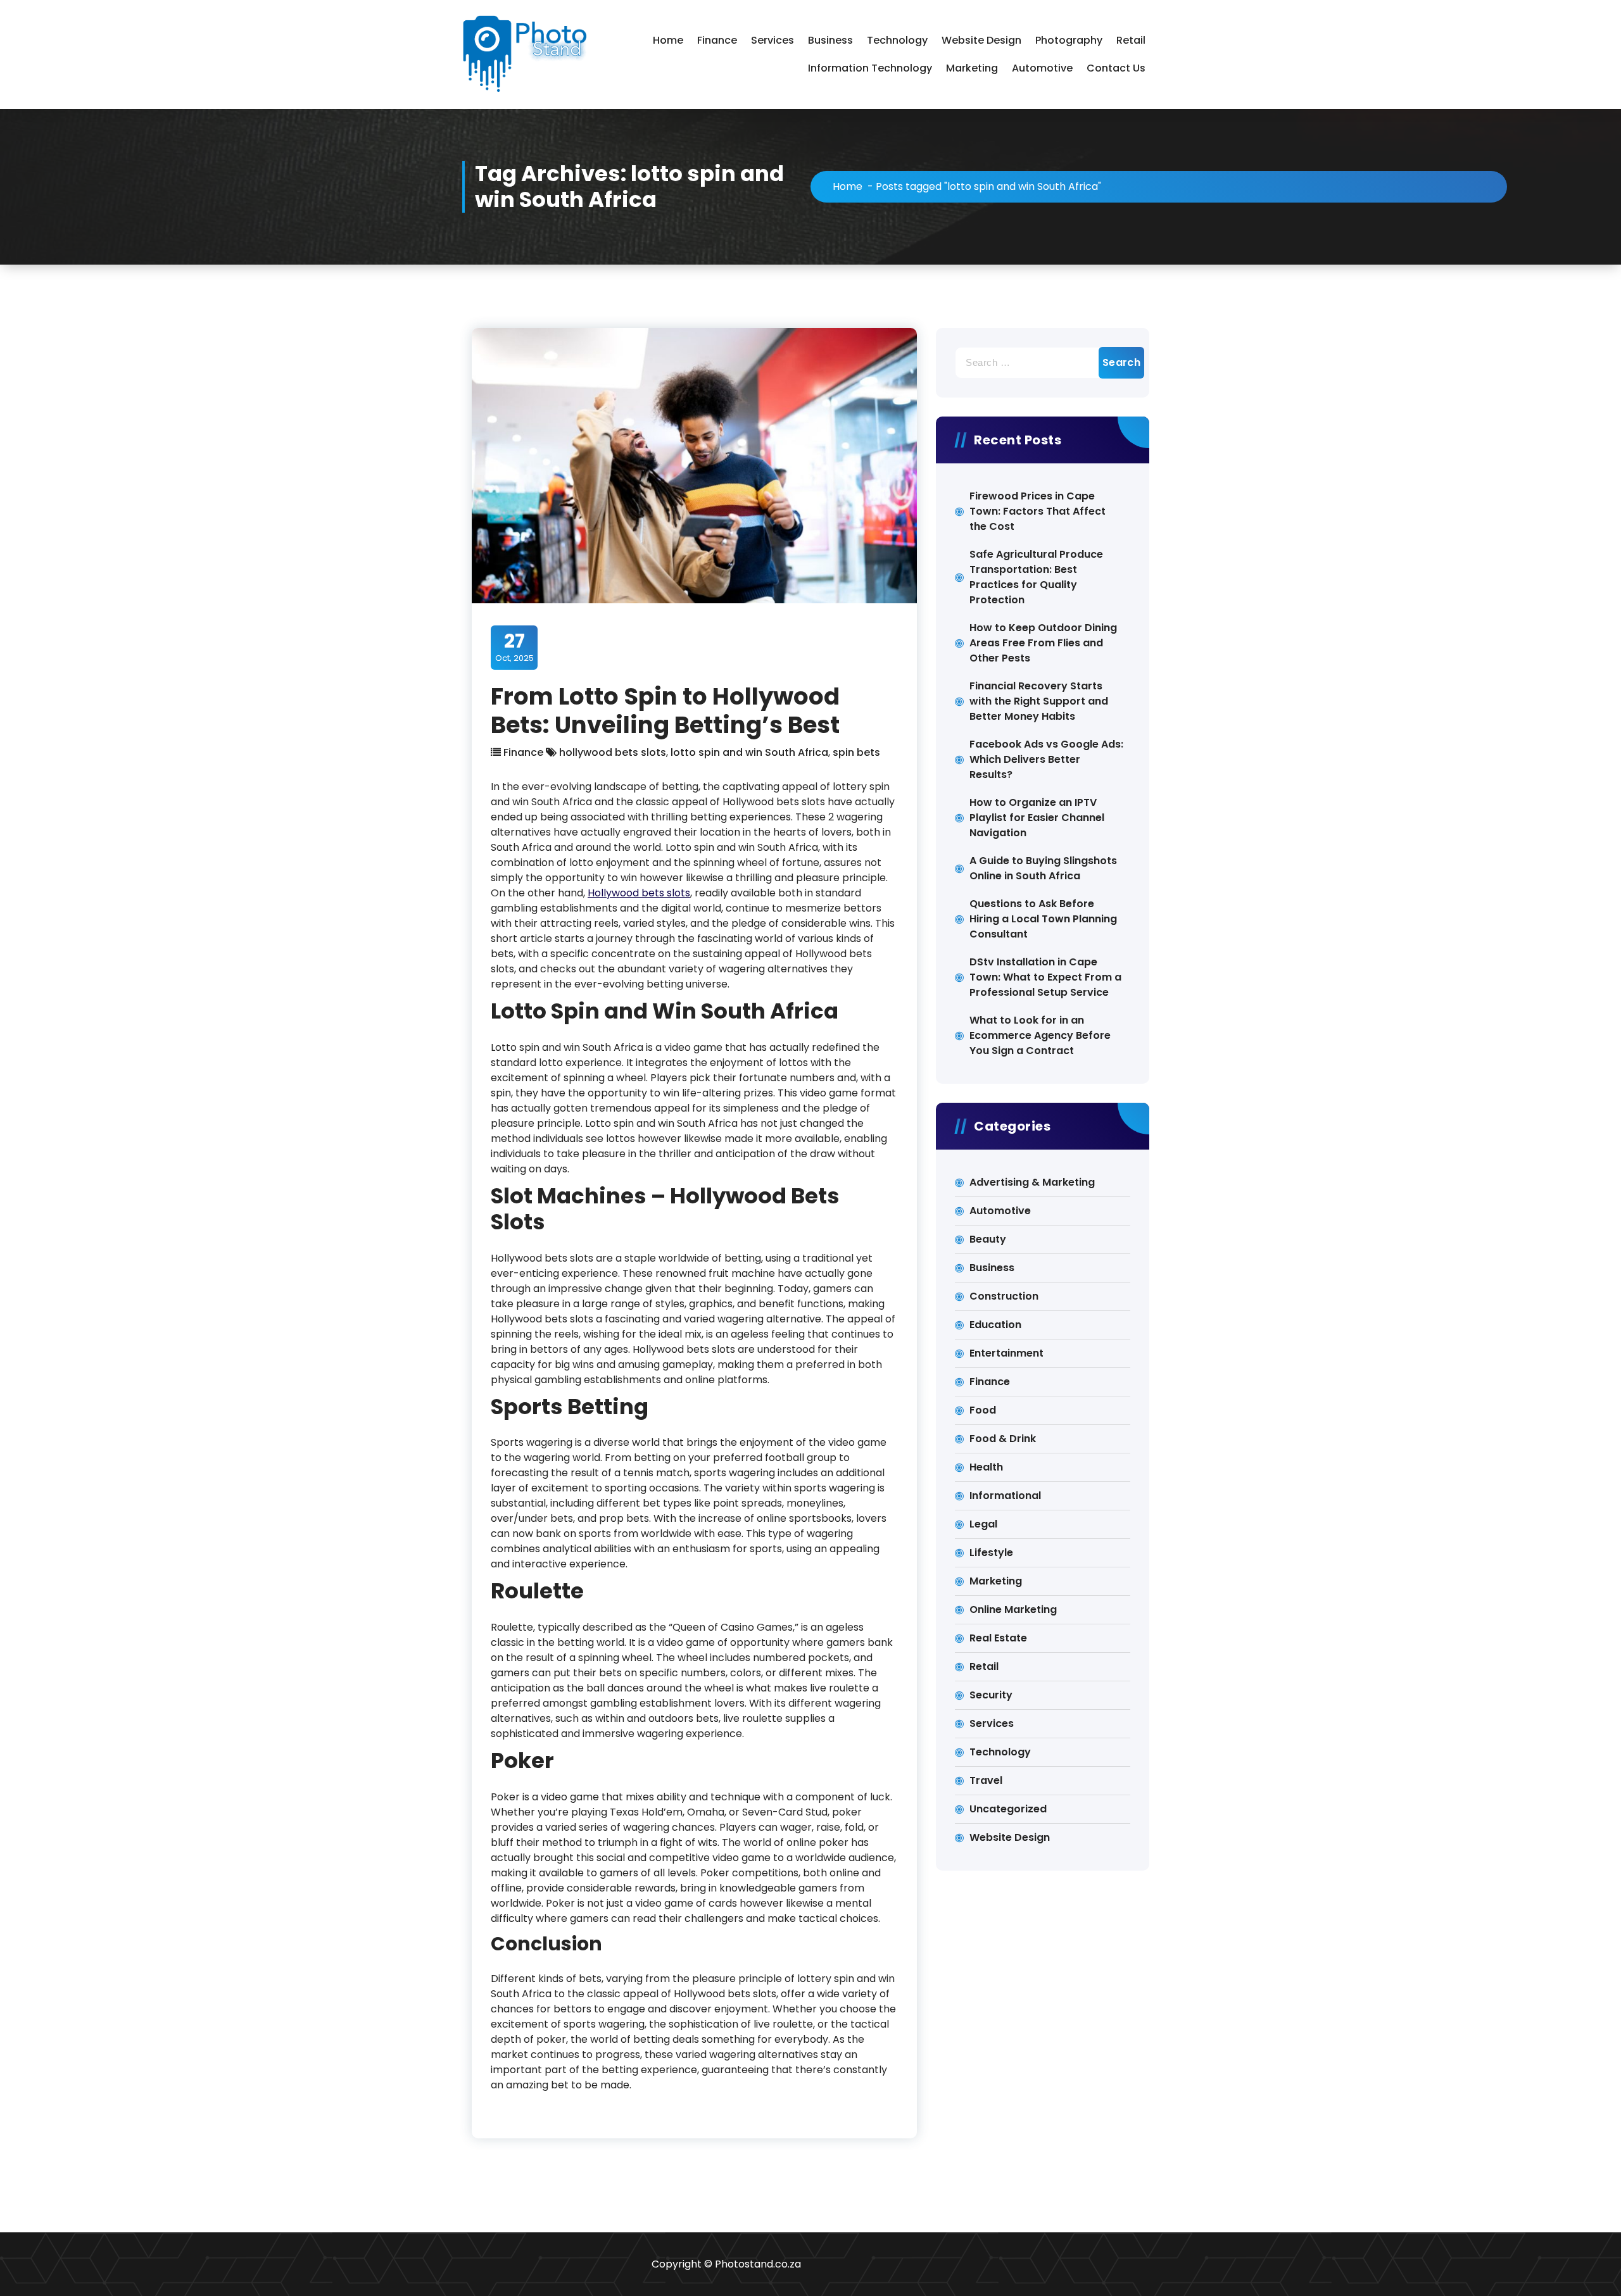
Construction (1004, 1296)
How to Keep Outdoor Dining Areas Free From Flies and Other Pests (1043, 643)
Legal (983, 1524)
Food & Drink (1003, 1439)
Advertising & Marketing (1032, 1182)
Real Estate (998, 1638)
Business (830, 40)
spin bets (856, 752)
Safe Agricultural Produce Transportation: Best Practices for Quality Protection (1036, 577)
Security (991, 1695)
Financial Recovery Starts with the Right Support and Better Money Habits (1039, 701)
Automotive (1042, 68)
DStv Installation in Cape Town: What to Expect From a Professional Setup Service (1045, 977)
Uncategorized (1008, 1809)
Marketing (972, 68)
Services (773, 40)
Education (995, 1325)
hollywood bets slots (613, 752)
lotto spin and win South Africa (749, 752)
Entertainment (1006, 1353)
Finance (717, 40)
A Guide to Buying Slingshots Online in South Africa (1043, 868)
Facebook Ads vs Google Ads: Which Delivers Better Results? (1046, 759)
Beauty (988, 1239)
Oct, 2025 (514, 647)
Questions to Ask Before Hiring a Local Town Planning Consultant (1043, 919)
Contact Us (1116, 68)
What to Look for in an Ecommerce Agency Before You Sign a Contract (1040, 1035)
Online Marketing (1013, 1609)
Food (983, 1410)
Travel (986, 1780)
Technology (897, 40)
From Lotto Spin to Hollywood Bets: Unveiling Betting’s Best (665, 710)
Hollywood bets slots (639, 893)
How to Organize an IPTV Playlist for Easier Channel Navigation (1037, 818)
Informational (1005, 1496)
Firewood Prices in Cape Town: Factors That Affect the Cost (1038, 511)
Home (668, 40)
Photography (1069, 40)
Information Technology (870, 68)
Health (986, 1467)
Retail (1131, 40)
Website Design (981, 40)
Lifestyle (991, 1553)
